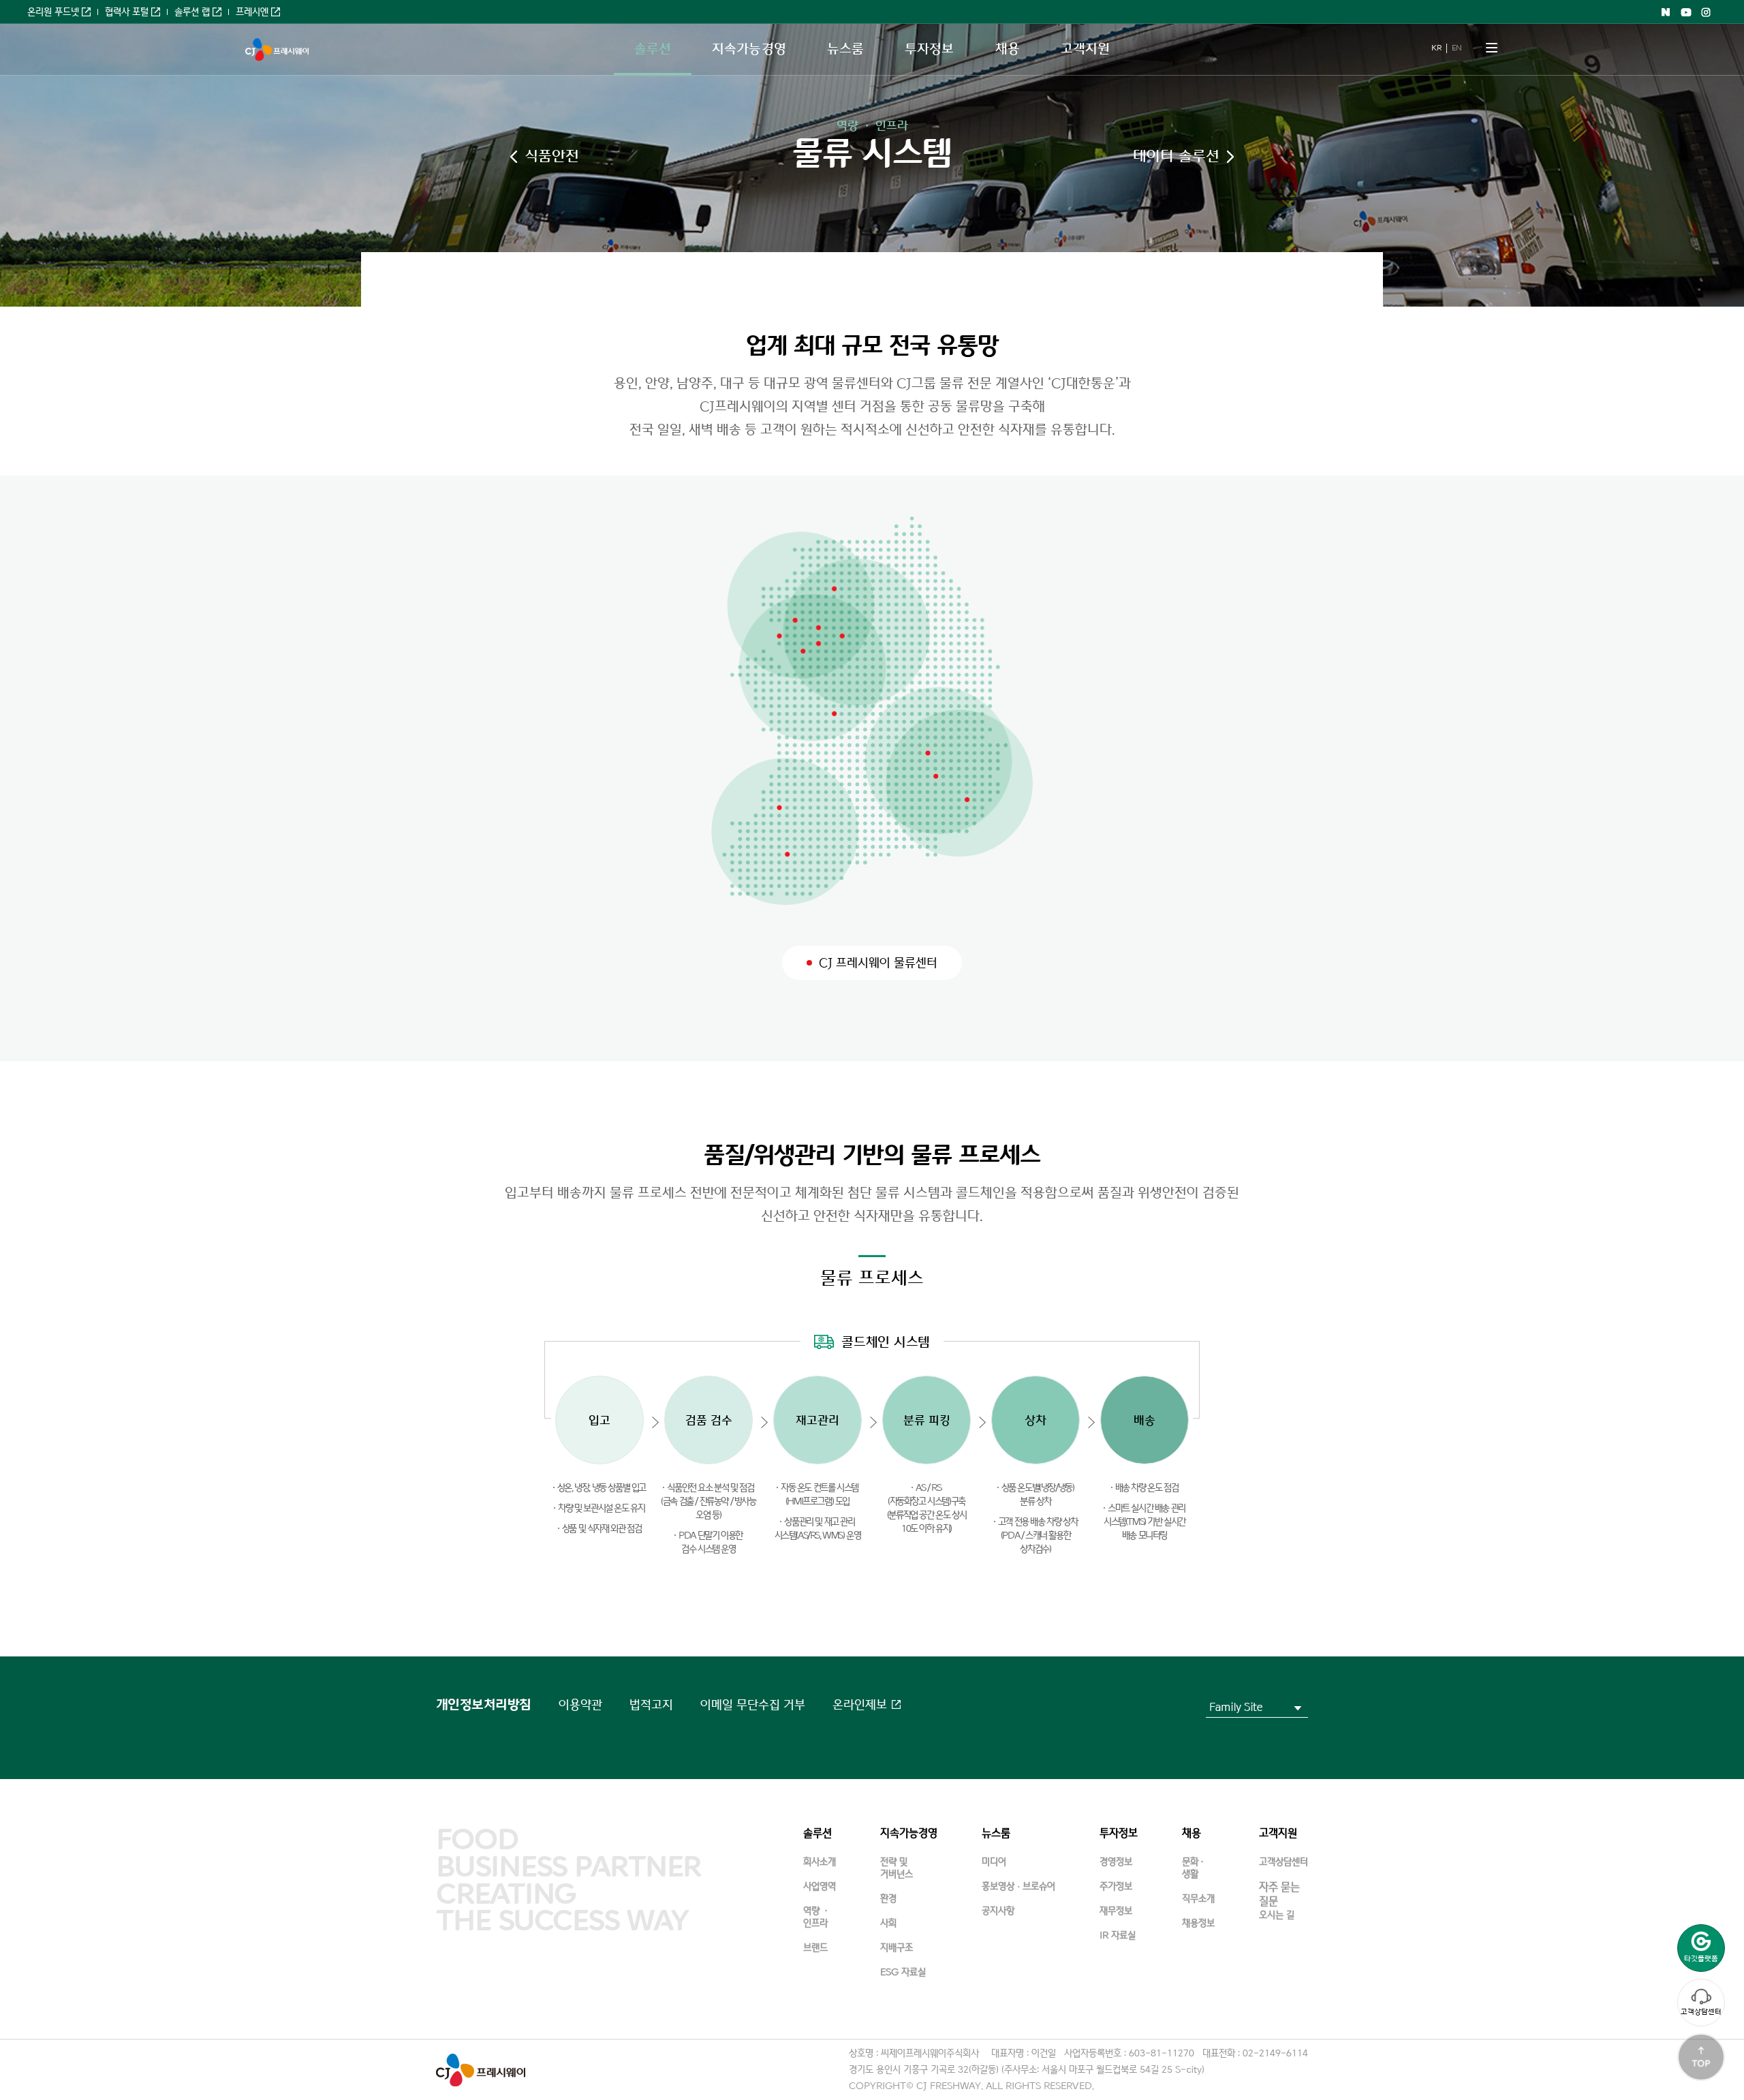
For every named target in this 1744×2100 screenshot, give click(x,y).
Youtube (1686, 12)
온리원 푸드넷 (53, 12)
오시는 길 (1277, 1915)
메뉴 (1492, 48)
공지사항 (998, 1911)
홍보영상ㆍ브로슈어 (1018, 1886)
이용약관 (580, 1705)
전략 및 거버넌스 (897, 1868)
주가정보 (1116, 1886)
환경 (888, 1899)
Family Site (1236, 1707)
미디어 (994, 1862)
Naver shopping (1666, 12)
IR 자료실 (1118, 1935)
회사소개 (820, 1862)
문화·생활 (1194, 1868)
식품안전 (552, 156)
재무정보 (1116, 1911)
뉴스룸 (845, 49)
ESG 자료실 (903, 1972)
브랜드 (815, 1948)
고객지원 (1085, 49)
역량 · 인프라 (872, 126)
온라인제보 (860, 1705)
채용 (1008, 49)
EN (1457, 48)
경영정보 (1116, 1862)
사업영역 (820, 1886)
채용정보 (1198, 1923)
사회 (888, 1923)
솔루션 (653, 49)
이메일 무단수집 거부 (753, 1705)
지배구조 (897, 1948)
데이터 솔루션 (1176, 156)
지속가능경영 (749, 49)
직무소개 (1198, 1899)
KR (1436, 48)
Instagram (1707, 12)
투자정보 (929, 49)
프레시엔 (252, 12)
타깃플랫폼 (1701, 1959)
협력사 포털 (127, 12)
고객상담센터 (1701, 2012)
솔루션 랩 (192, 12)
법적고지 (651, 1705)
